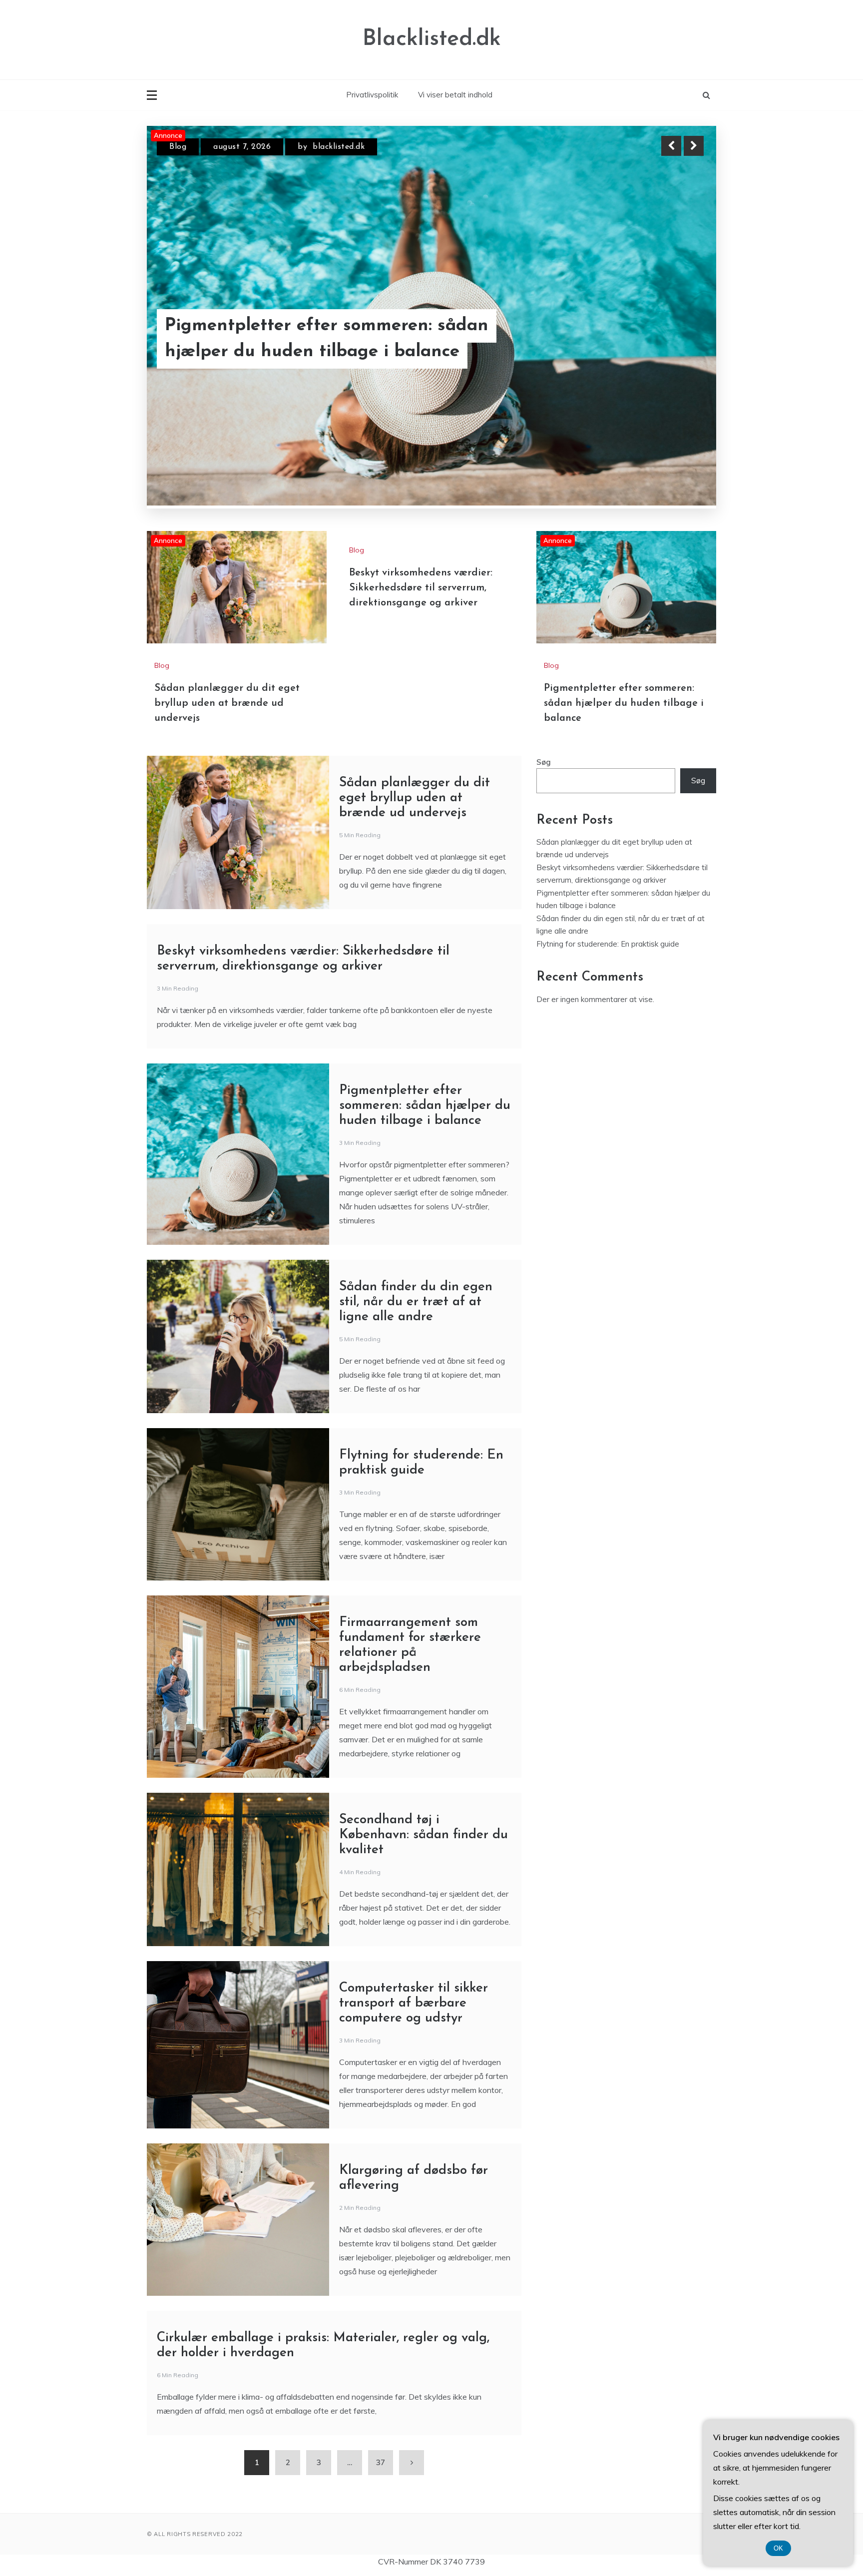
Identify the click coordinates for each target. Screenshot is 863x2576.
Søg (544, 762)
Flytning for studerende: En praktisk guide (608, 944)
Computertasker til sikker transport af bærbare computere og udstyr (414, 2003)
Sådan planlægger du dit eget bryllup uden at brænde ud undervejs (323, 339)
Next (694, 146)
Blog (178, 147)
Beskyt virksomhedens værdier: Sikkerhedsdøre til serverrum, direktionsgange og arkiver (421, 588)
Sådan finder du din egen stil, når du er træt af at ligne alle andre (416, 1302)
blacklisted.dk (342, 147)
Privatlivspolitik (372, 95)
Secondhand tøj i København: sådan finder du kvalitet (424, 1835)
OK (778, 2548)
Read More (675, 339)
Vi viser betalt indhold (455, 95)
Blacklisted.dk (432, 39)
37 (381, 2462)
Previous (671, 146)
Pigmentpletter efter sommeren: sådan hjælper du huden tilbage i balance (624, 703)
